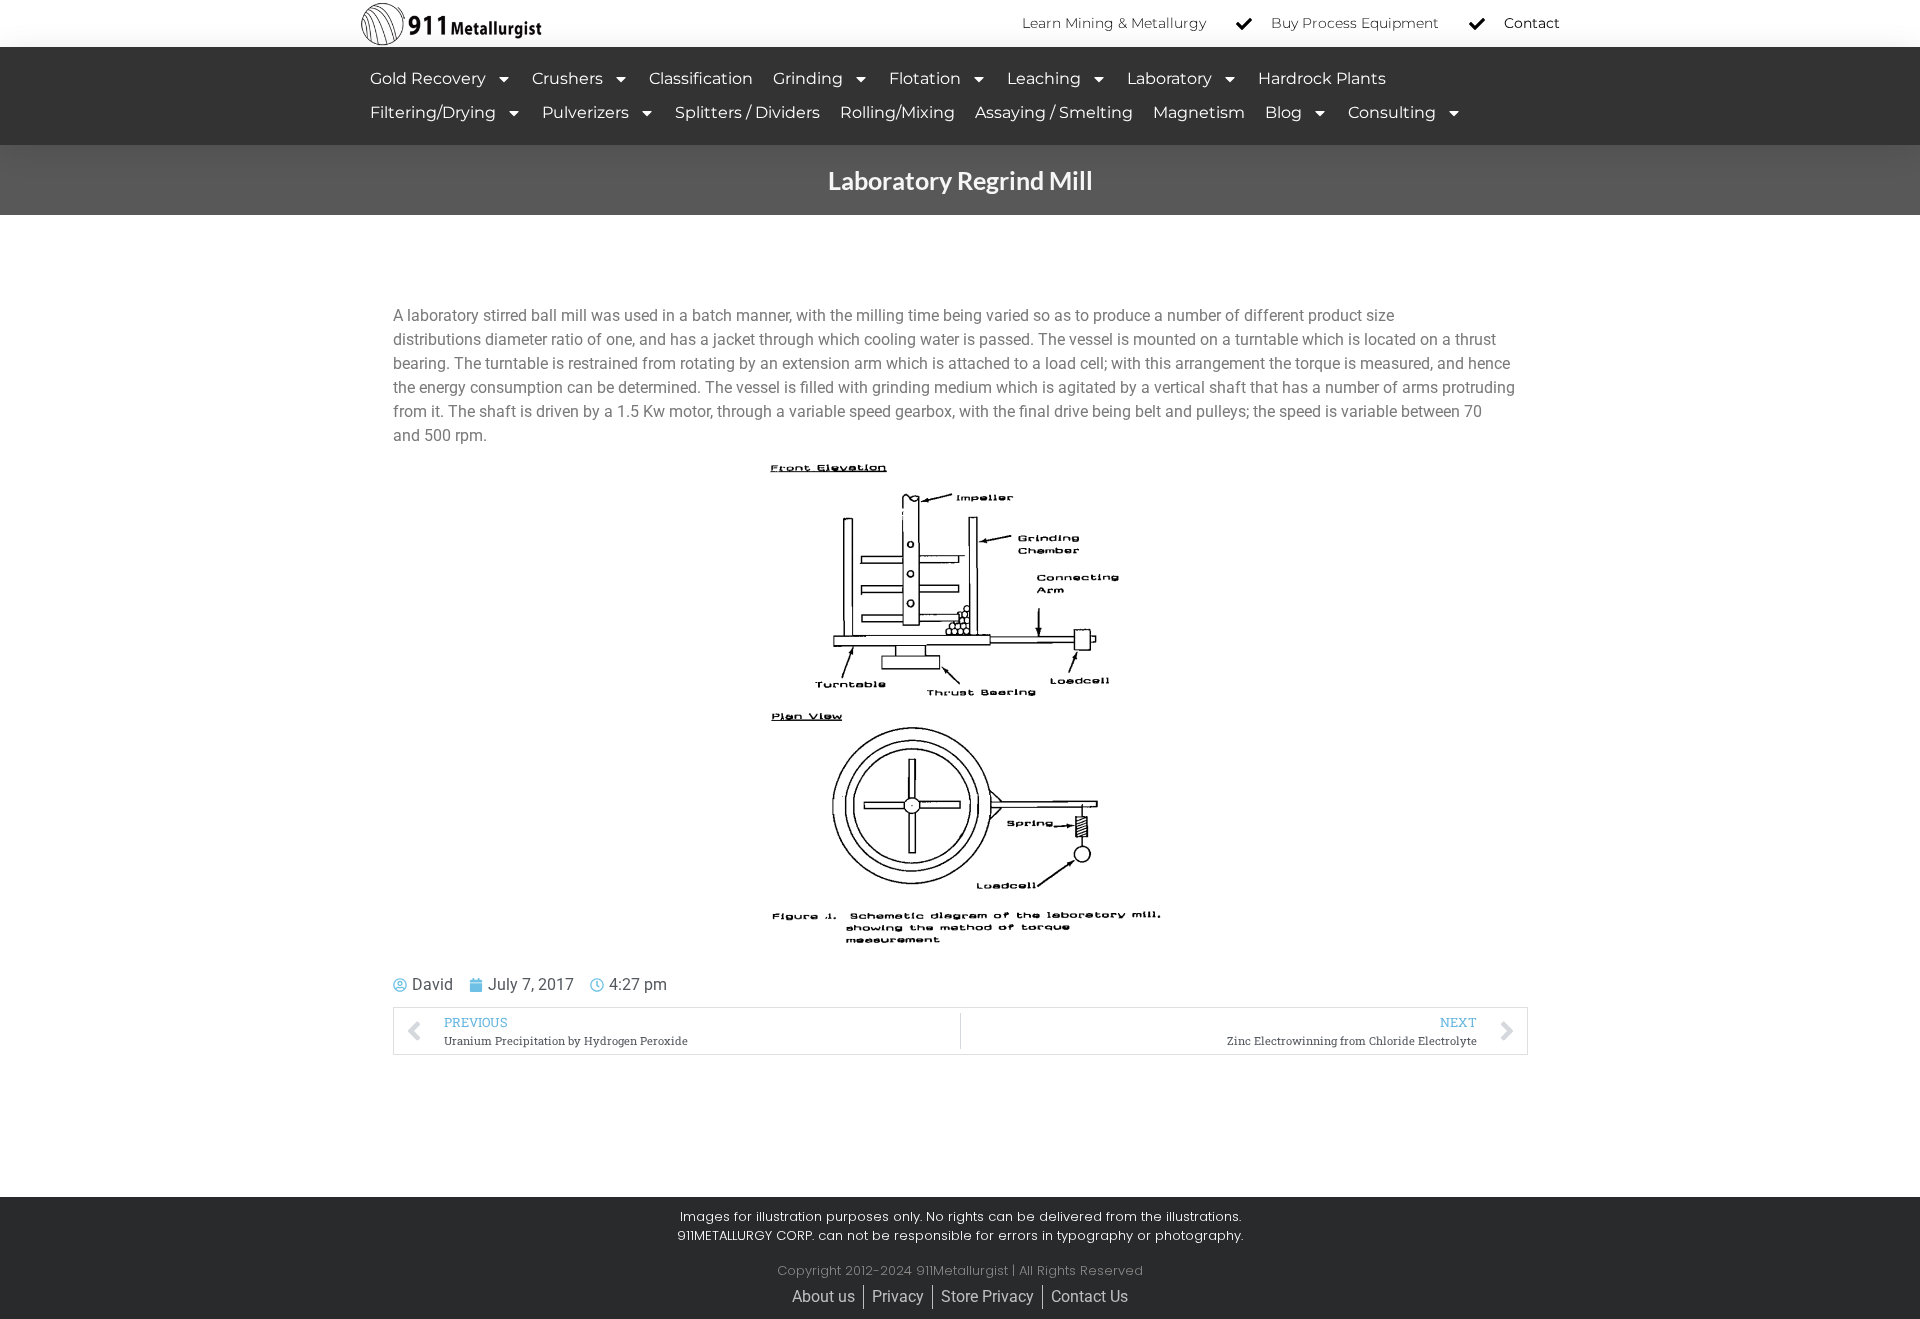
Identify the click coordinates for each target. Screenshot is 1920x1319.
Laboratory (1169, 78)
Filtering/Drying (433, 112)
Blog (1283, 112)
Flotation (925, 78)
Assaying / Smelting (1054, 112)
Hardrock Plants (1322, 78)
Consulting (1392, 112)
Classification (701, 78)
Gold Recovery (428, 78)
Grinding (808, 78)
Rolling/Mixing (897, 112)
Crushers (567, 78)
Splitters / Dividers (747, 112)
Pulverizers (585, 112)
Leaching (1044, 78)
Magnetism (1199, 112)
